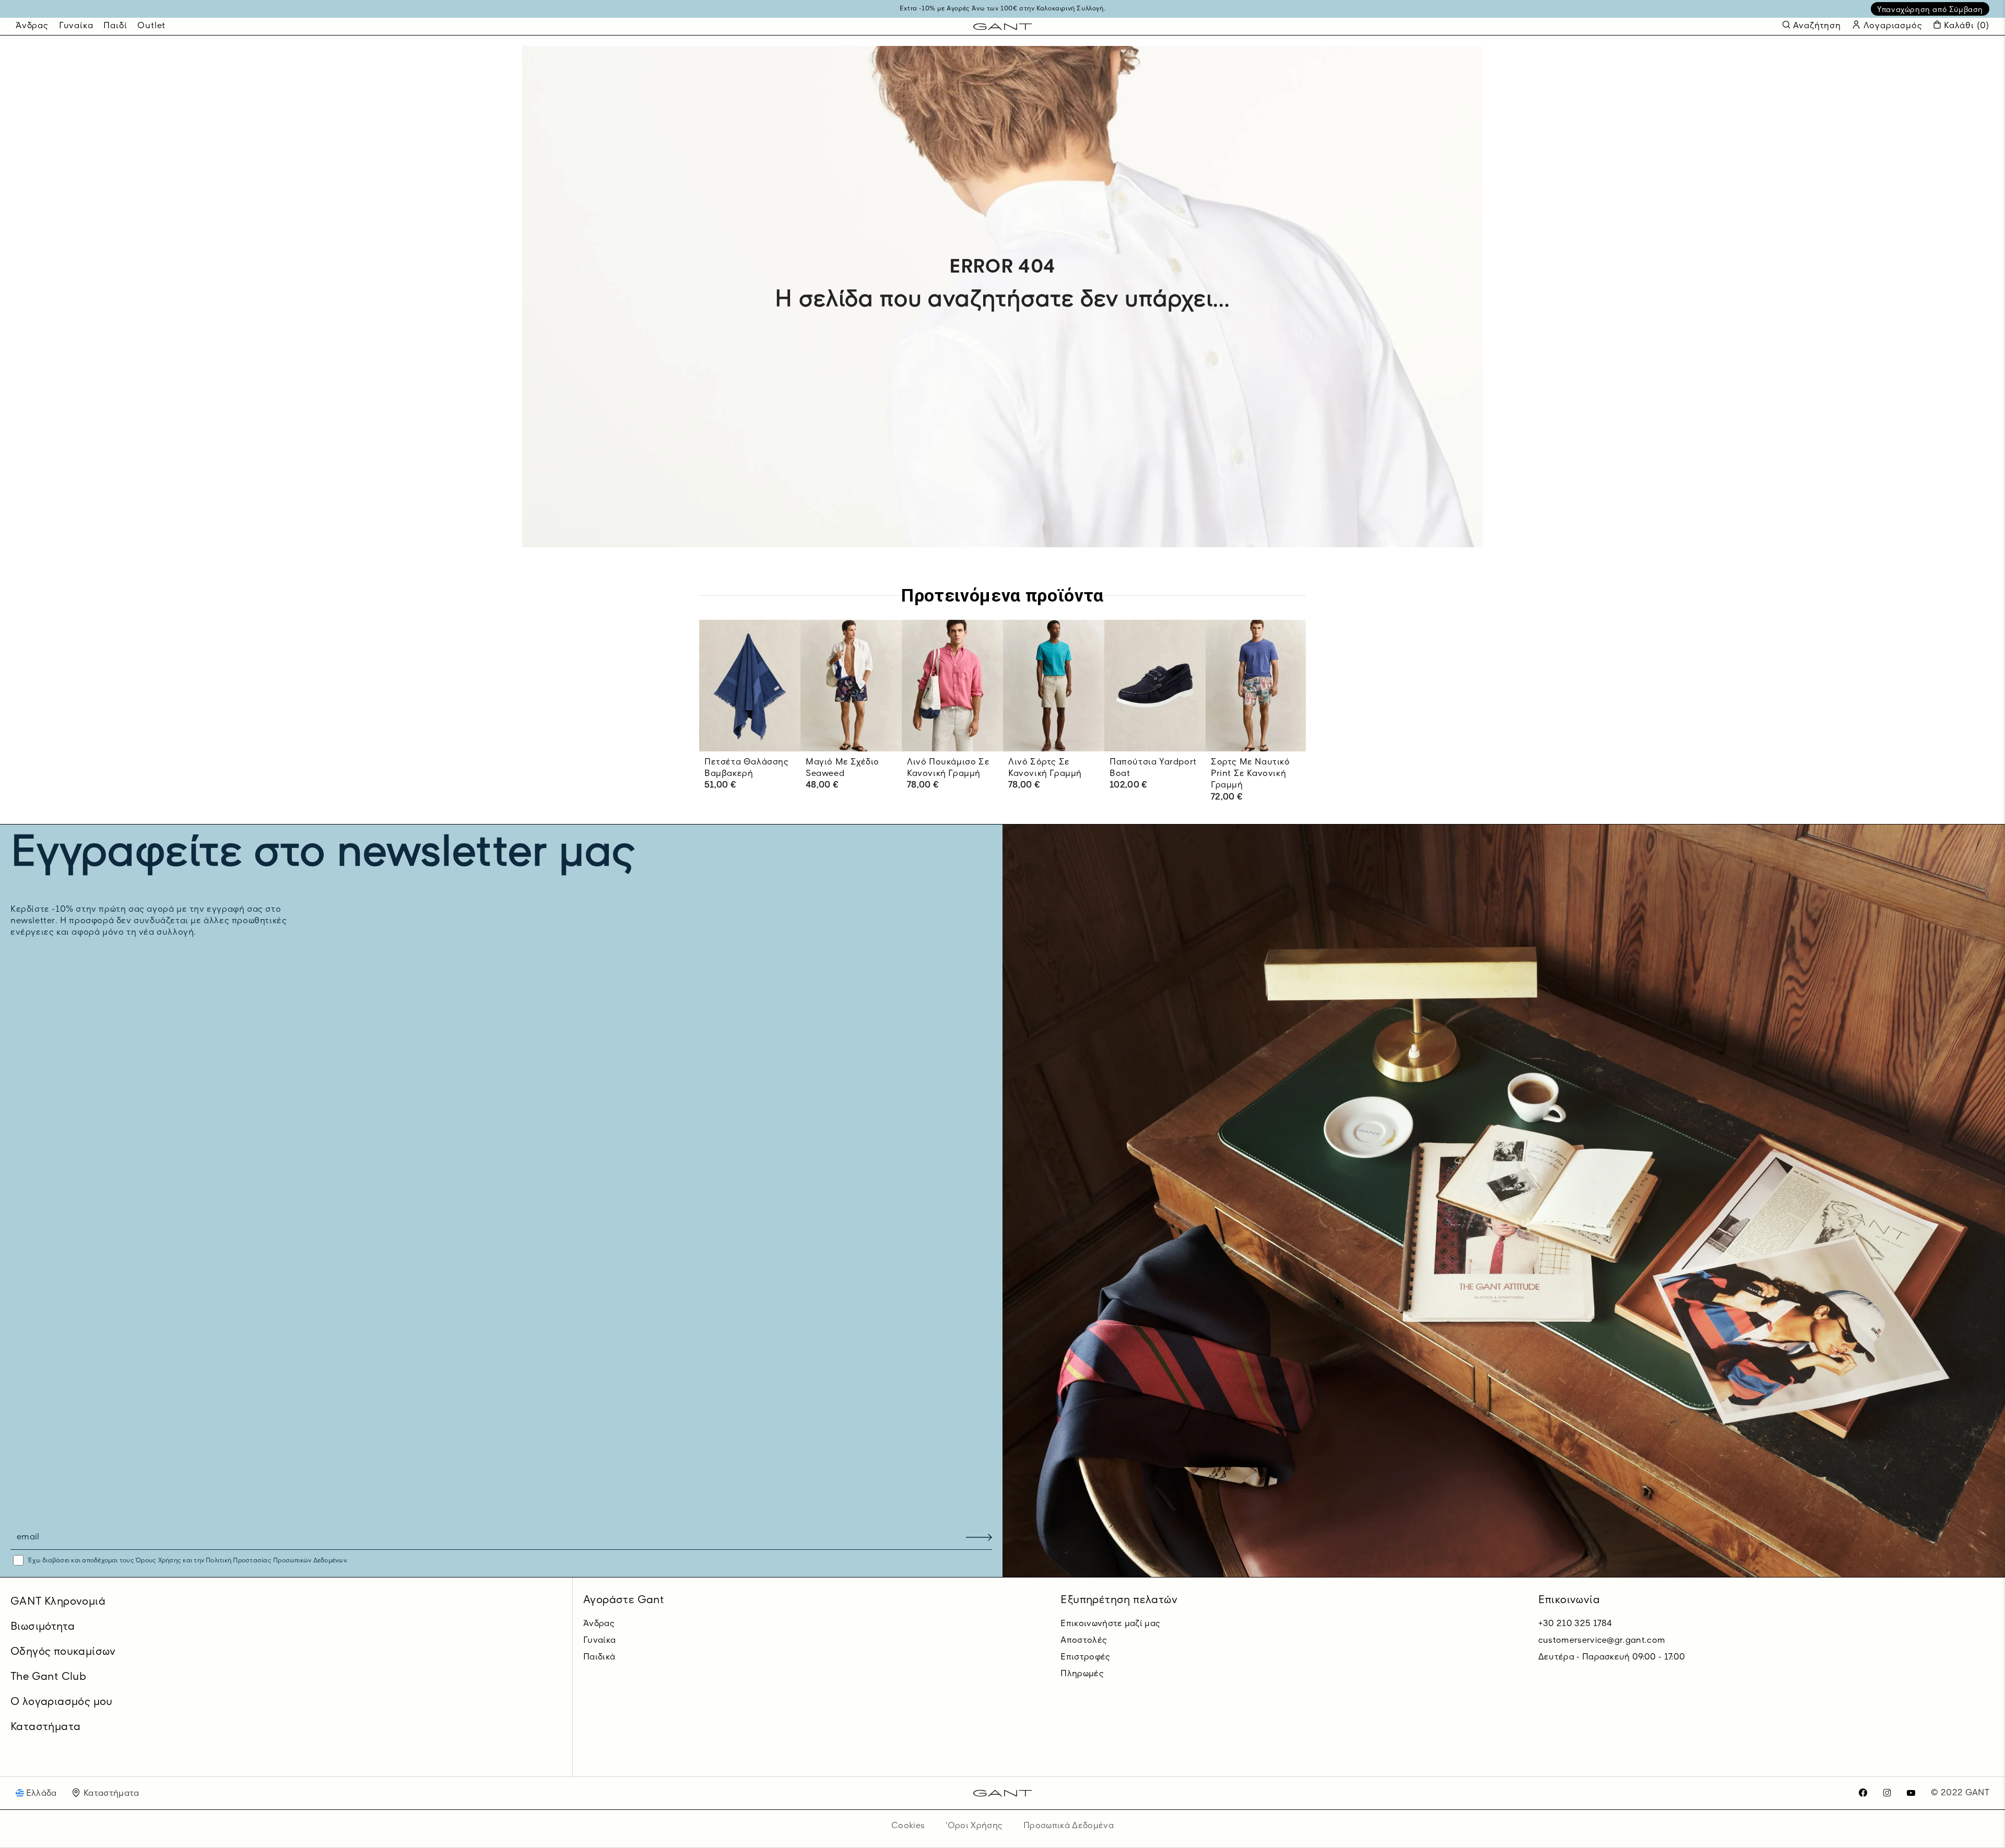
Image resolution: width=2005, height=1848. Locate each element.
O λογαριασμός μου (62, 1702)
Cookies (908, 1826)
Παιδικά (599, 1657)
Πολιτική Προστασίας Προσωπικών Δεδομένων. (276, 1561)
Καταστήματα (45, 1727)
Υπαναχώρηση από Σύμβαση (1930, 10)
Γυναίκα (76, 26)
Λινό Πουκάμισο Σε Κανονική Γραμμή (948, 768)
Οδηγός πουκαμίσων (63, 1652)
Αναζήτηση (1817, 26)
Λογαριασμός (1892, 26)
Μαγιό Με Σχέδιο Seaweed (842, 768)
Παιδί (115, 26)
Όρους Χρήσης (158, 1561)
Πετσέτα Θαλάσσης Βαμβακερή (747, 768)
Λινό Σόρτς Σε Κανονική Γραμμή (1045, 768)
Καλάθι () (1967, 26)
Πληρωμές (1082, 1674)
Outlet (151, 26)
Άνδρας (32, 26)
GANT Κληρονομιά (58, 1602)
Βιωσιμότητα (43, 1627)
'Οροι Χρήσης (974, 1826)
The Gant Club (48, 1677)
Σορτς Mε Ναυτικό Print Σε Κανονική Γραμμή (1251, 774)
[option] (750, 716)
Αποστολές (1084, 1641)
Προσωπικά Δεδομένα (1069, 1826)
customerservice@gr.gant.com (1602, 1641)
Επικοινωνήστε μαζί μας (1110, 1624)
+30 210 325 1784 (1575, 1624)
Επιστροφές (1085, 1657)
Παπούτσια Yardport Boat (1153, 768)
